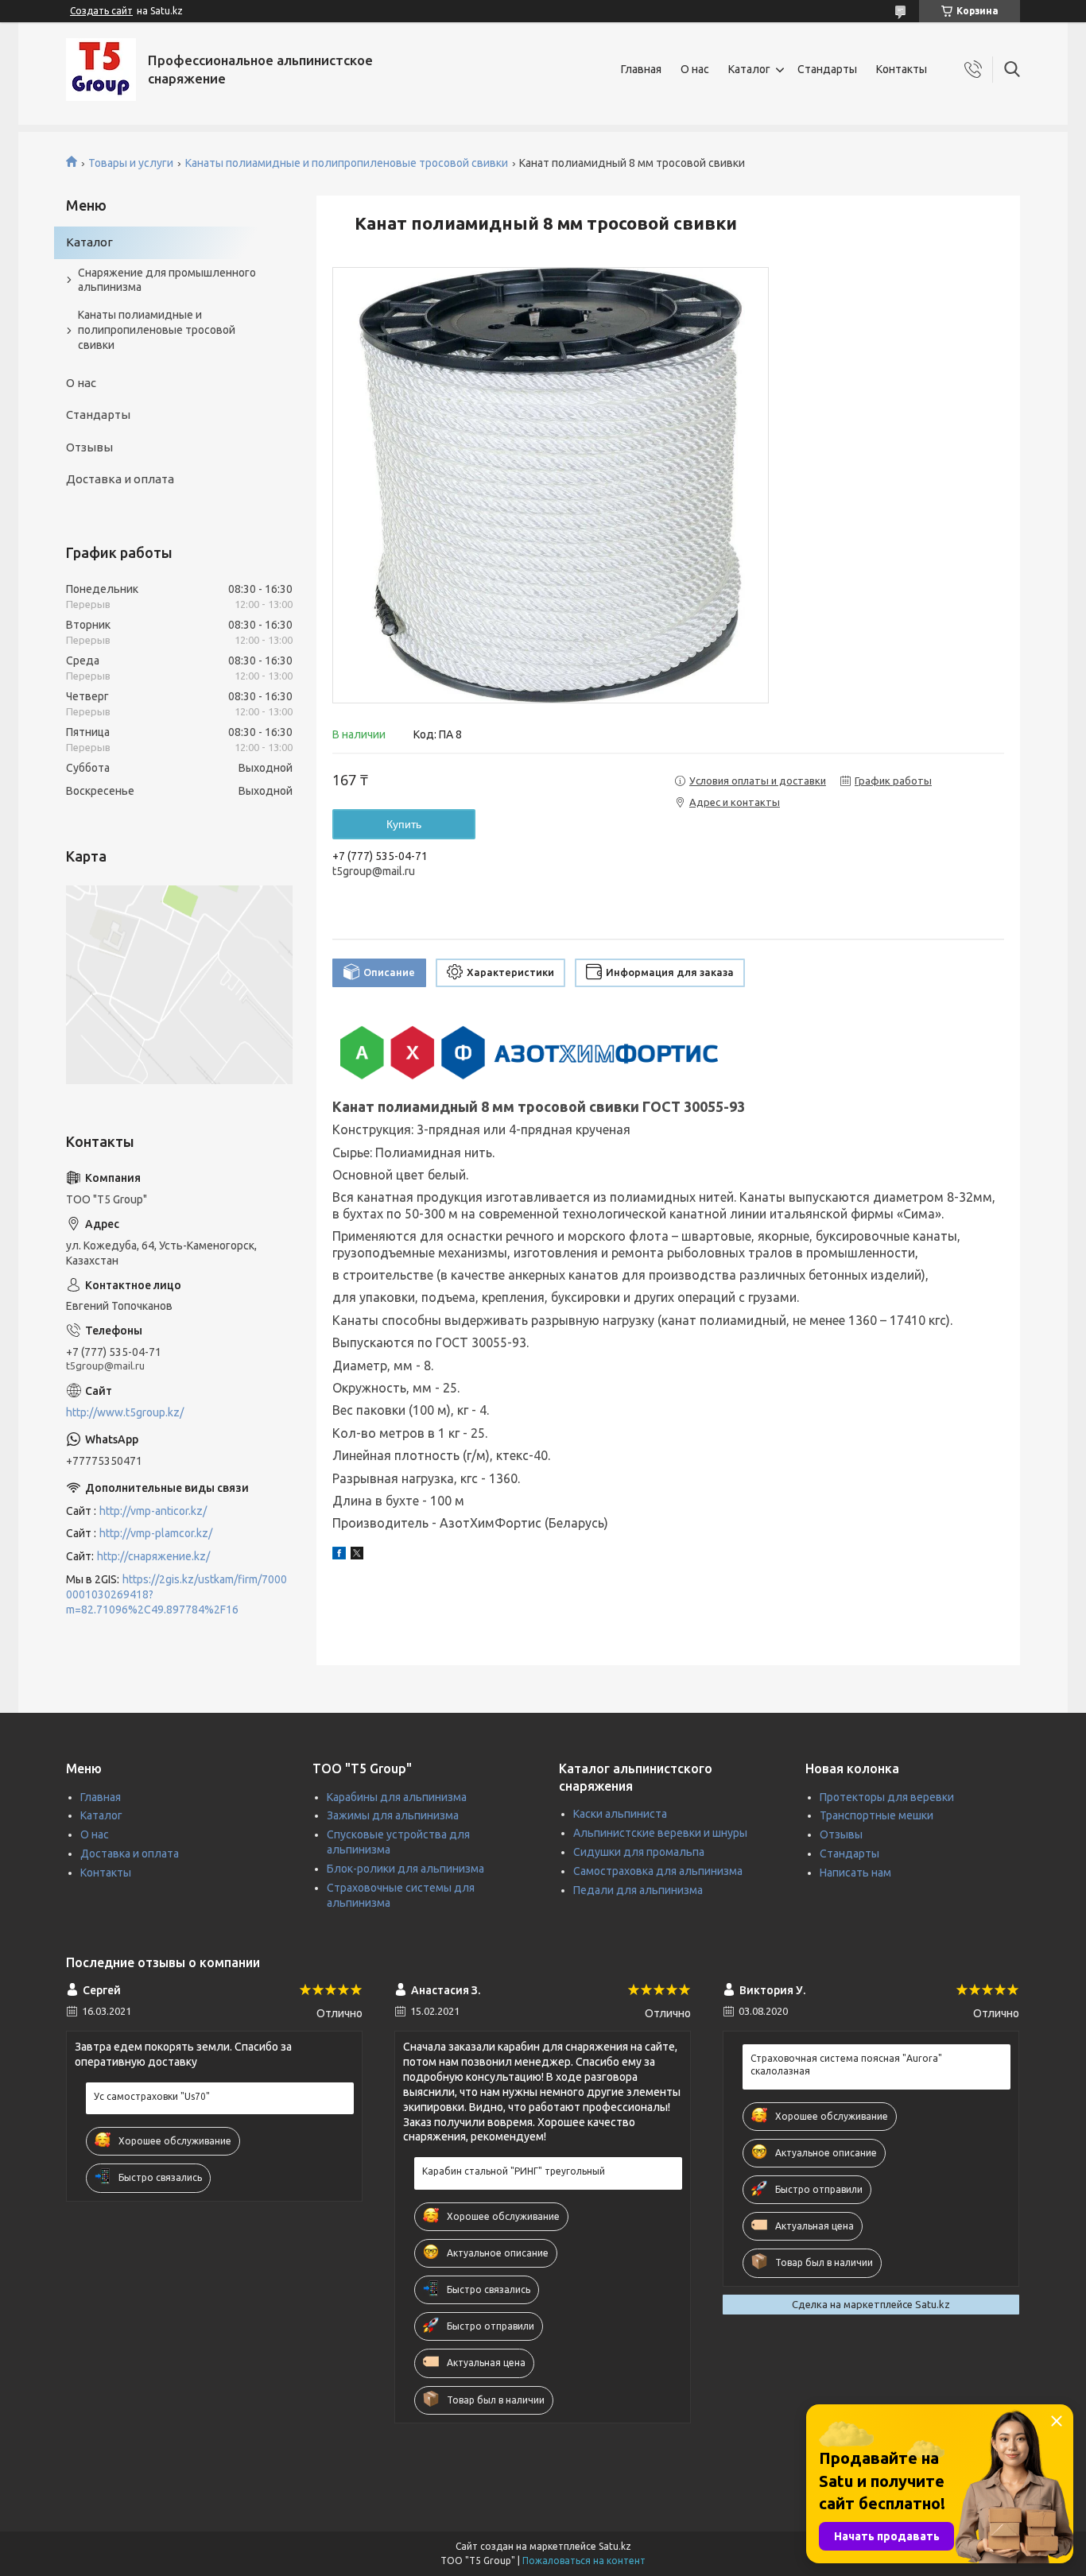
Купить (404, 824)
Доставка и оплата (120, 479)
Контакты (902, 69)
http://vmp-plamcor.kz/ (156, 1533)
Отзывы (89, 447)
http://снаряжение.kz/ (153, 1556)
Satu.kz (615, 2546)
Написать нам (855, 1873)
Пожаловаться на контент (584, 2561)
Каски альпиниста (620, 1814)
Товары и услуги (131, 163)
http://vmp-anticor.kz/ (153, 1511)
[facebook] (339, 1555)
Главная (641, 69)
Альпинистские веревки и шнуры (660, 1833)
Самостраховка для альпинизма (658, 1871)
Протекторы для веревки (887, 1797)
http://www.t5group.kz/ (125, 1412)
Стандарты (827, 69)
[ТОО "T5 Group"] (101, 70)
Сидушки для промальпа (639, 1852)
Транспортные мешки (877, 1815)
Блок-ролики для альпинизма (405, 1869)
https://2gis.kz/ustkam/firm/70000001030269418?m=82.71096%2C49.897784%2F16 (176, 1594)
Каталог (749, 69)
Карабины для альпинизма (397, 1797)
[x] (357, 1555)
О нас (695, 69)
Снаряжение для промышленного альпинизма (167, 280)
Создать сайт (101, 11)
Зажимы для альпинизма (393, 1815)
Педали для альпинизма (638, 1890)
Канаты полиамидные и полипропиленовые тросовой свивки (347, 163)
